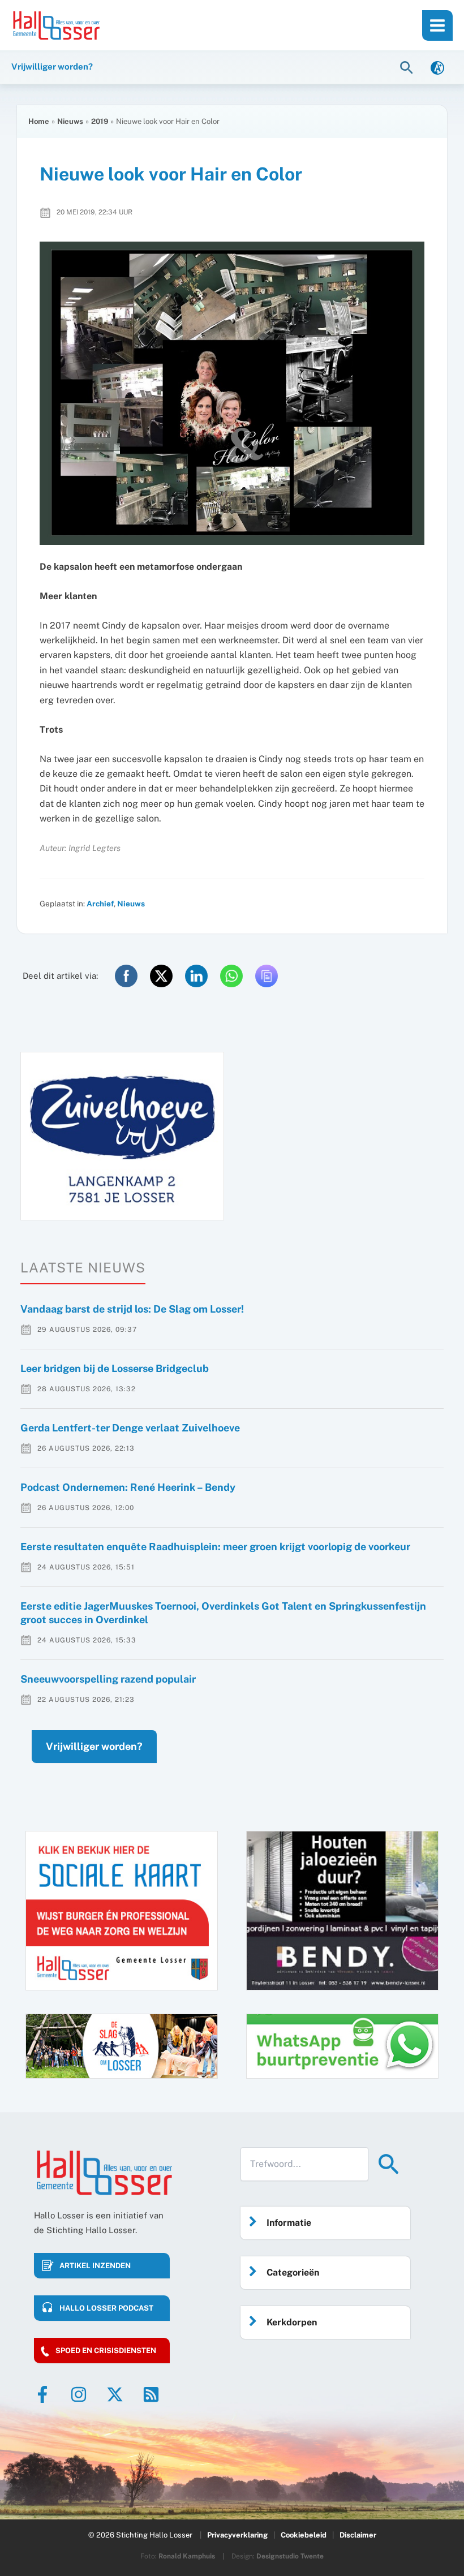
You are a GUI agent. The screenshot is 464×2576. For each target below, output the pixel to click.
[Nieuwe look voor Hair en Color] (232, 393)
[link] (437, 67)
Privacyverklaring (237, 2535)
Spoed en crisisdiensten (106, 2351)
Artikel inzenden (95, 2266)
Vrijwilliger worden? (94, 1746)
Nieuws (131, 904)
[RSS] (151, 2394)
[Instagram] (79, 2394)
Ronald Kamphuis (187, 2556)
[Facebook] (42, 2394)
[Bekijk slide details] (122, 1136)
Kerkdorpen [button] (292, 2322)
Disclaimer (358, 2535)
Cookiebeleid (304, 2535)
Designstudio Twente (290, 2556)
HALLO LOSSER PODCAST (106, 2308)
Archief (100, 904)
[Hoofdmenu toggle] (437, 25)
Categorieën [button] (293, 2272)
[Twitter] (115, 2394)
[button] (408, 67)
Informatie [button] (289, 2223)
